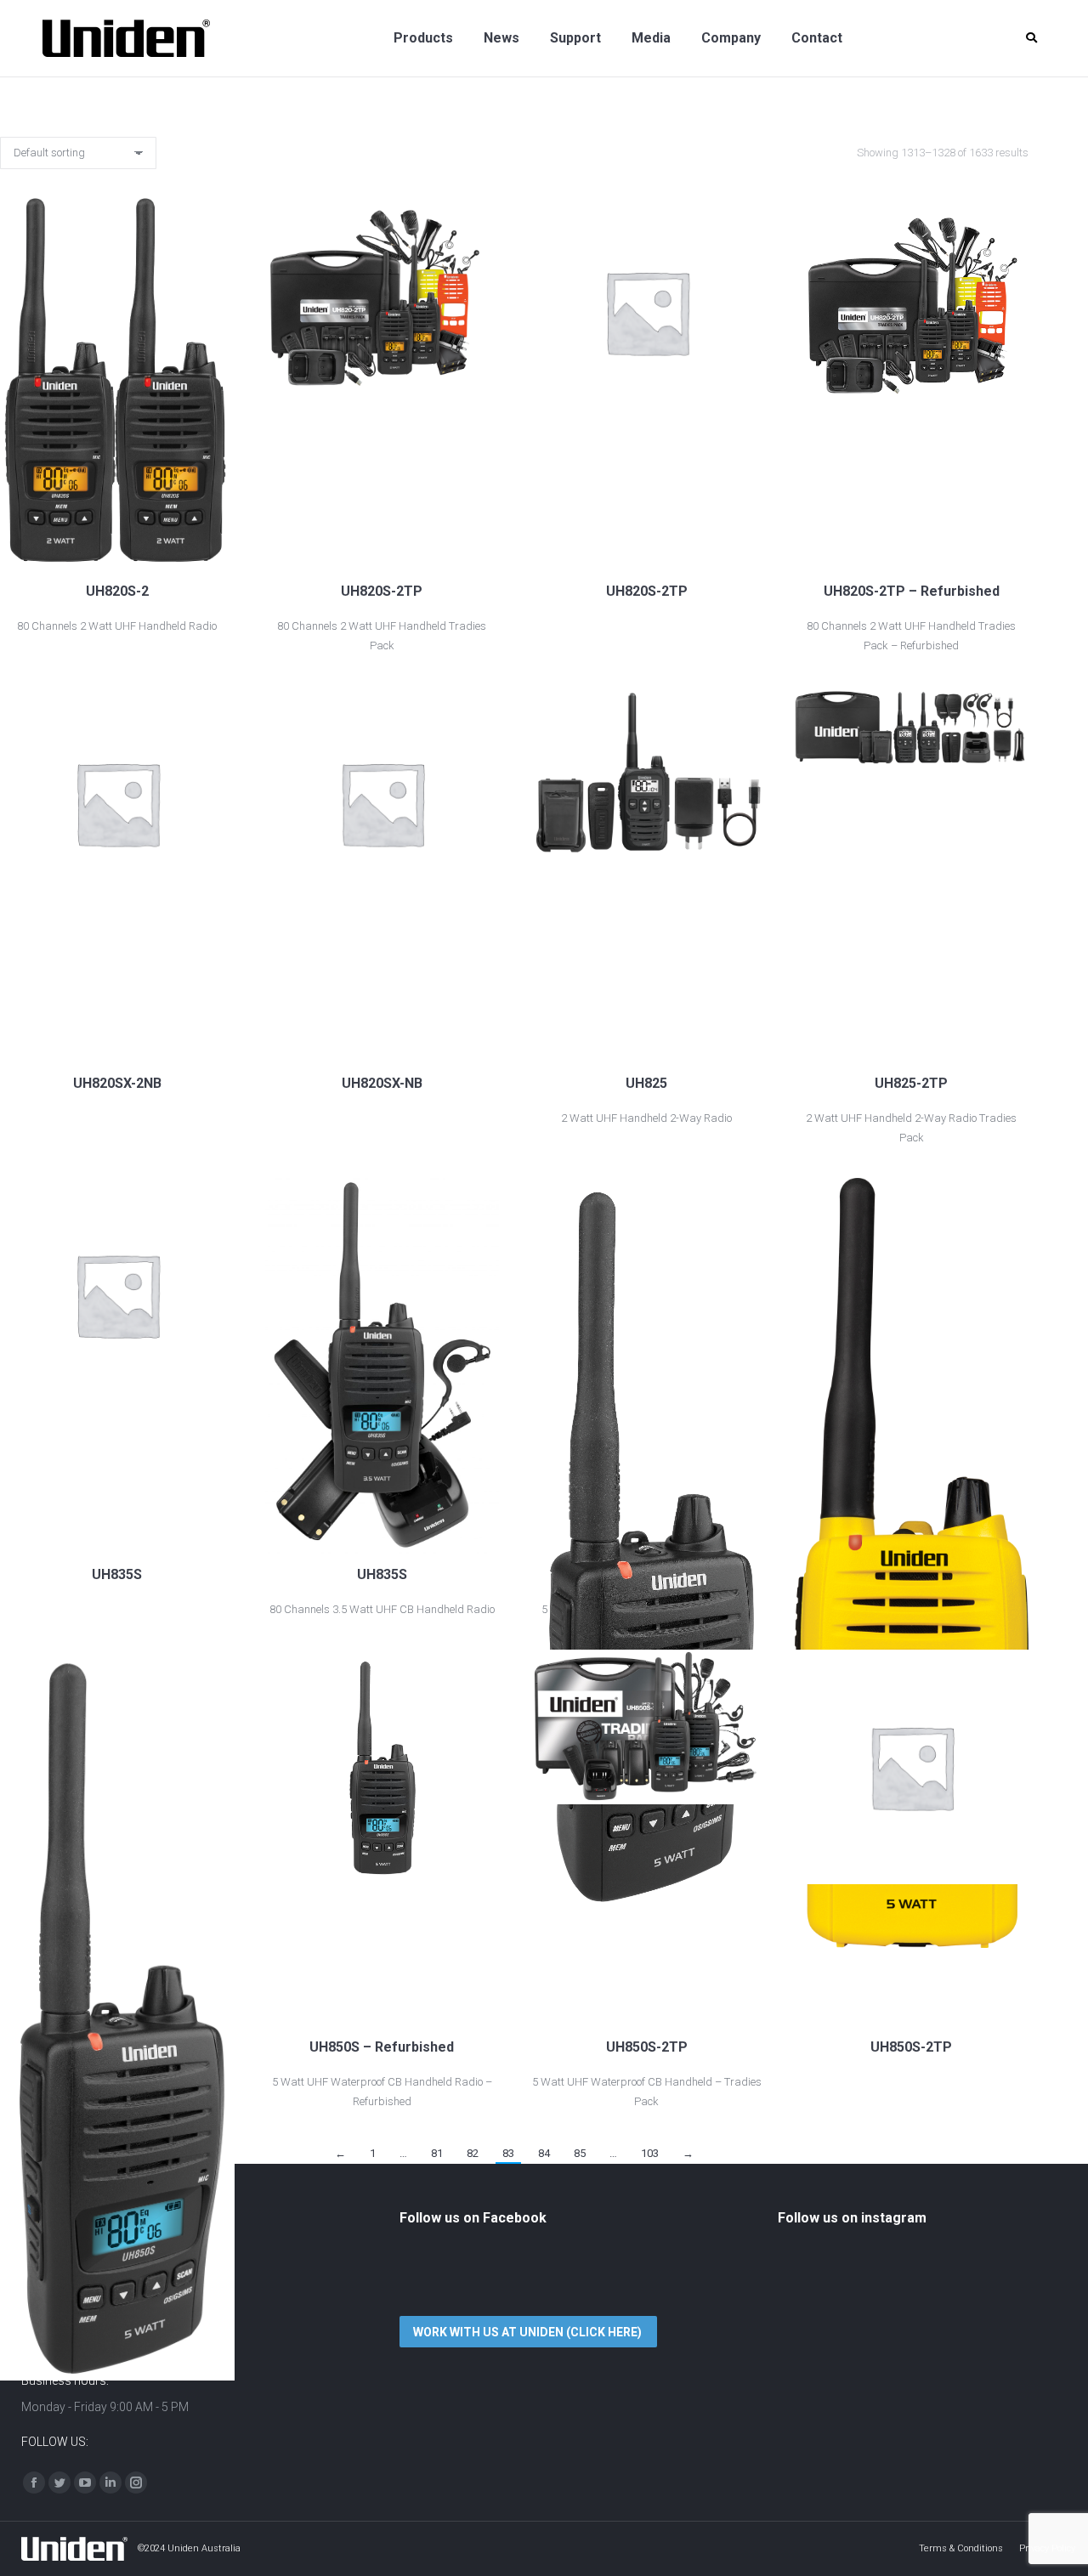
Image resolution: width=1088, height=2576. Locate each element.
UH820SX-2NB (117, 1083)
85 (580, 2153)
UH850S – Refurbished (382, 2047)
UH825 (646, 1083)
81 (437, 2153)
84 (544, 2153)
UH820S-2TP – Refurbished (912, 591)
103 (650, 2153)
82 (473, 2153)
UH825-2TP (911, 1083)
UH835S (117, 1574)
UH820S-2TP (382, 591)
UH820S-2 (117, 591)
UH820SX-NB (382, 1083)
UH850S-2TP (647, 2047)
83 (508, 2153)
